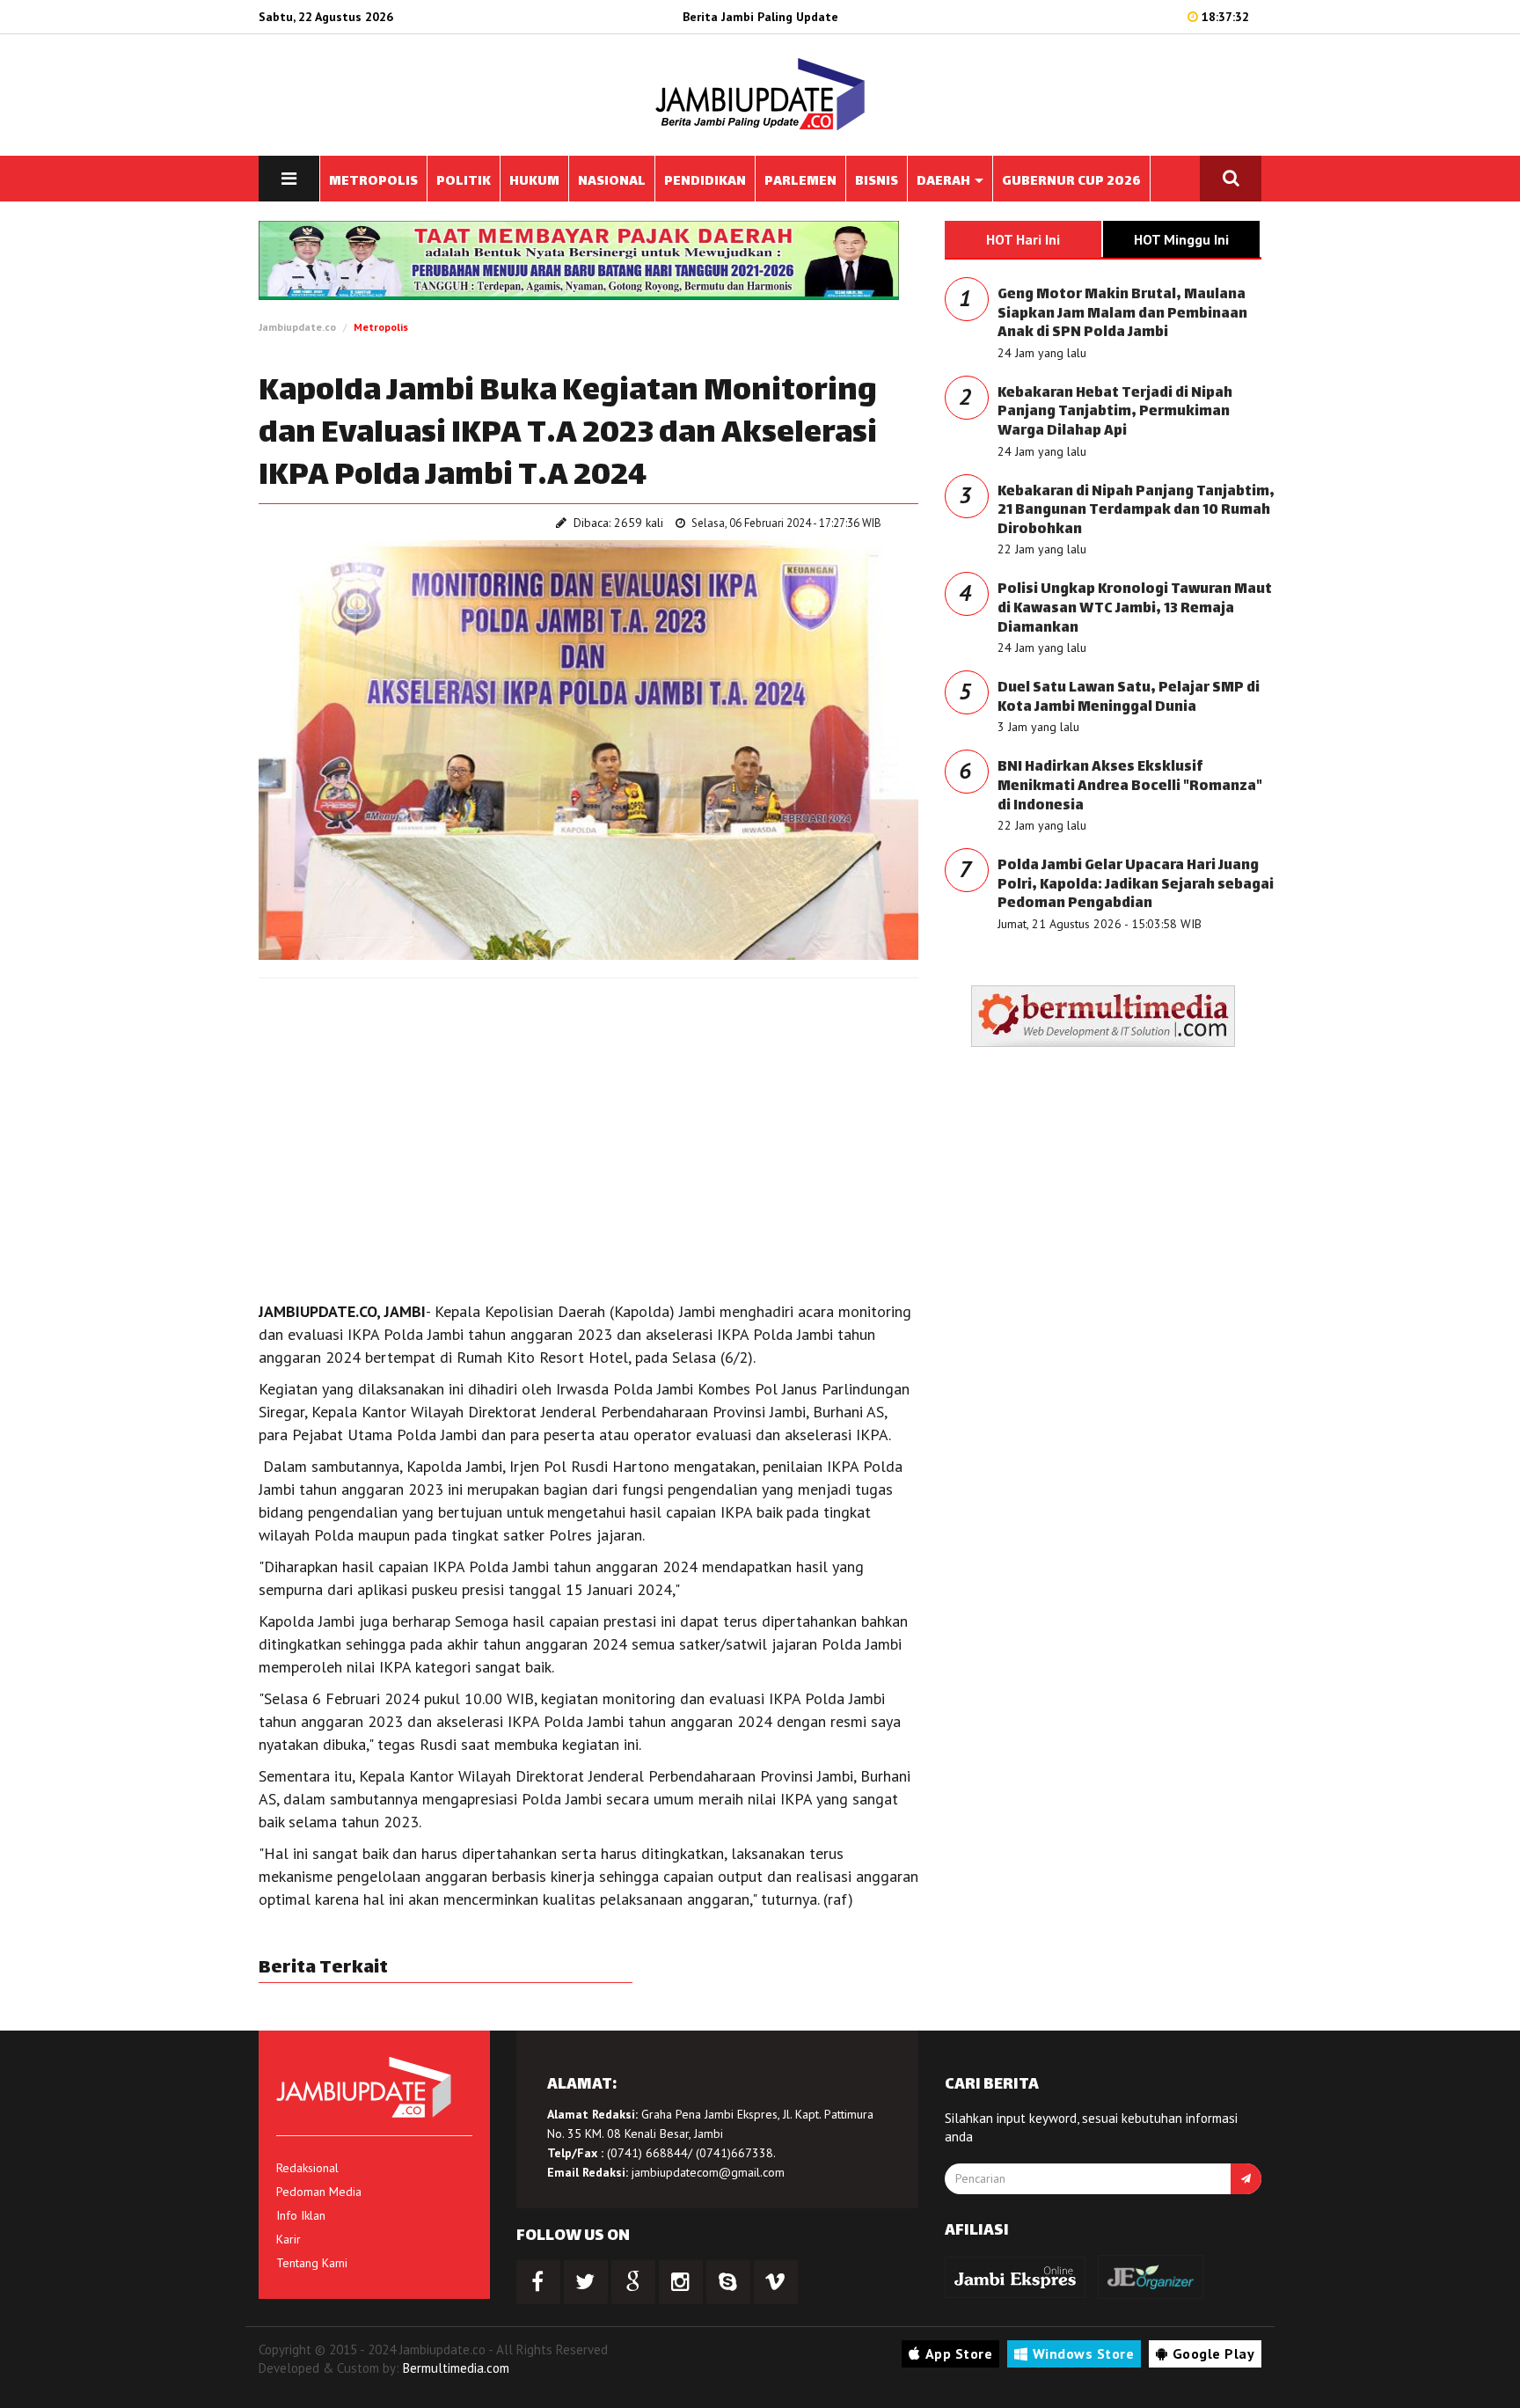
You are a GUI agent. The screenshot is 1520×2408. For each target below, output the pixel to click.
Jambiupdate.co (297, 327)
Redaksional (307, 2168)
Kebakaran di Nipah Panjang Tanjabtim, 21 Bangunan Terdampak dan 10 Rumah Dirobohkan (1136, 511)
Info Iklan (301, 2215)
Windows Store (1084, 2353)
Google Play (1214, 2353)
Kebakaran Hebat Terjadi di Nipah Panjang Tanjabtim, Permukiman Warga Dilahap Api (1115, 413)
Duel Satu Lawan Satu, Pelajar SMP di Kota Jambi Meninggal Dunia (1129, 698)
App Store (959, 2353)
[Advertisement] (588, 1119)
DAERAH (945, 182)
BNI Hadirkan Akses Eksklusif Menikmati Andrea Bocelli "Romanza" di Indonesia (1130, 787)
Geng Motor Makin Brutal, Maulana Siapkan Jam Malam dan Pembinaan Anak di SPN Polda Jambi (1122, 314)
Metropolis (381, 327)
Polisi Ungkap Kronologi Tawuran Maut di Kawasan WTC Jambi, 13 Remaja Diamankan (1135, 609)
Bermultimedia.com (456, 2368)
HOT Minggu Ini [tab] (1181, 239)
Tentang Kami (312, 2263)
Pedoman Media (319, 2192)
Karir (289, 2239)
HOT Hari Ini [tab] (1023, 239)
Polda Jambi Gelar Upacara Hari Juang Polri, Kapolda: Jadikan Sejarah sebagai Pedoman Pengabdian (1136, 885)
